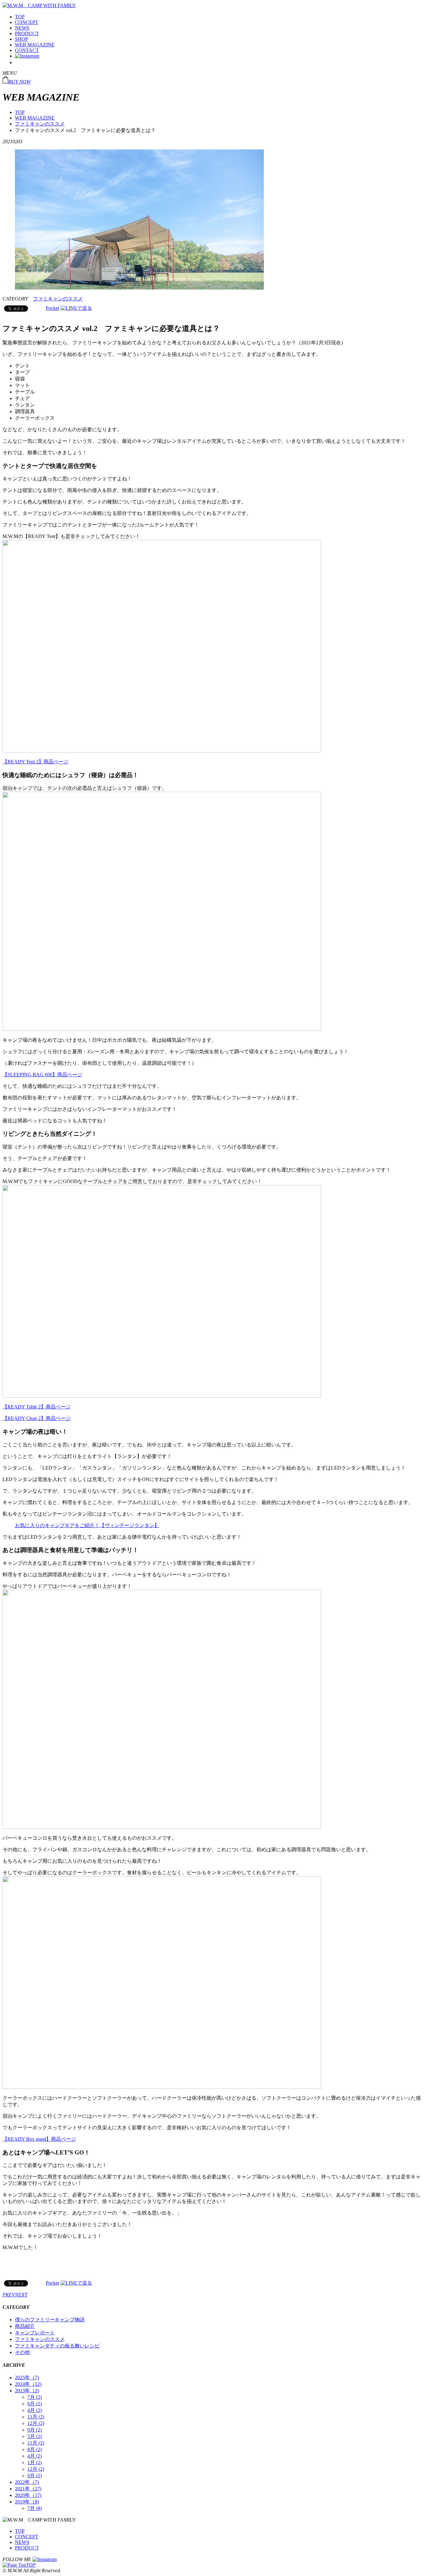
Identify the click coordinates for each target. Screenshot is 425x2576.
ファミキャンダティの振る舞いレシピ (57, 2346)
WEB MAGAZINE (35, 45)
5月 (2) (35, 2436)
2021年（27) (28, 2489)
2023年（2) (27, 2391)
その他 (22, 2352)
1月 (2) (35, 2463)
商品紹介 (25, 2326)
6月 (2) (35, 2404)
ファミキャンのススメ (40, 124)
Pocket (52, 308)
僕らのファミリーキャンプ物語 (50, 2320)
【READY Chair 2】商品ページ (37, 1418)
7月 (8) (35, 2508)
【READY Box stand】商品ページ (39, 2139)
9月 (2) (35, 2430)
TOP (20, 17)
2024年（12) (28, 2384)
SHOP (21, 39)
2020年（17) (28, 2495)
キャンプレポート (35, 2333)
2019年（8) (27, 2502)
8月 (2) (35, 2449)
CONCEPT (27, 22)
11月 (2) (36, 2417)
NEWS (22, 28)
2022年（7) (27, 2482)
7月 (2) (35, 2397)
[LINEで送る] (76, 308)
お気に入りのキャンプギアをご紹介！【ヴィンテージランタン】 (87, 1525)
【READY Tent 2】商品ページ (35, 762)
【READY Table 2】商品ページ (37, 1407)
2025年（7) (27, 2378)
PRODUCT (27, 33)
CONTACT (27, 50)
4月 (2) (35, 2410)
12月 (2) (36, 2423)
